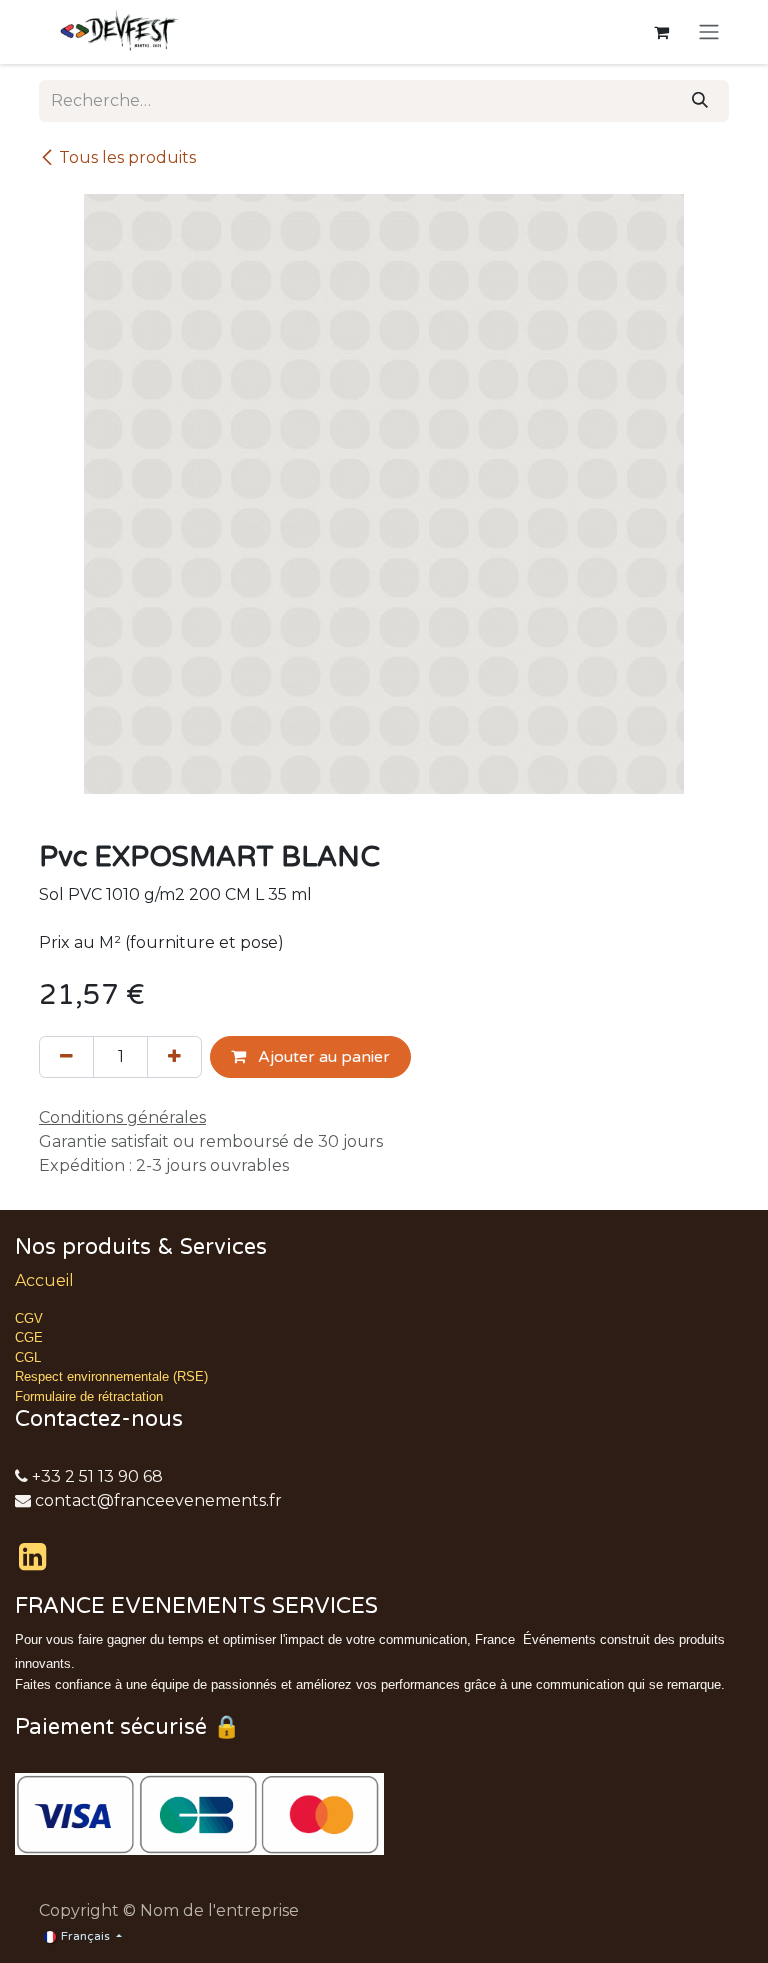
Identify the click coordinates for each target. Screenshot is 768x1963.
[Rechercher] (700, 101)
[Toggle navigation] (709, 32)
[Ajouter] (174, 1057)
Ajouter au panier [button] (322, 1057)
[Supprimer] (66, 1057)
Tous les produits (127, 157)
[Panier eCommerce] (661, 32)
